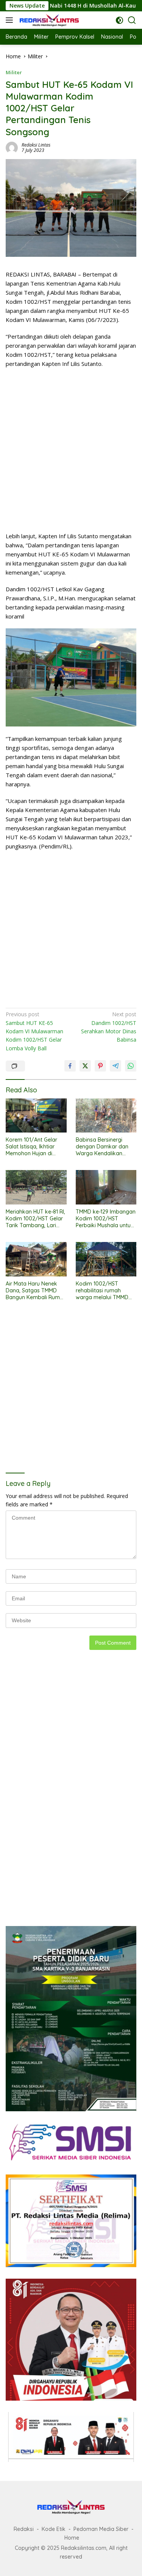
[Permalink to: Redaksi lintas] (12, 147)
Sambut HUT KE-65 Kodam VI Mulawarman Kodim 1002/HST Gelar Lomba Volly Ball (34, 1031)
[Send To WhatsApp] (131, 1066)
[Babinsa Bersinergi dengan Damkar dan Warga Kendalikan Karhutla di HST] (106, 1115)
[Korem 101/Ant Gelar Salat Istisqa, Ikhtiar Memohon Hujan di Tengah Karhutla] (36, 1115)
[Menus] (11, 20)
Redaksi (24, 2529)
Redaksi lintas (36, 145)
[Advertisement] (71, 450)
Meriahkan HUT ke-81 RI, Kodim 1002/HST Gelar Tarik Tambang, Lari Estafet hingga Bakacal (35, 1219)
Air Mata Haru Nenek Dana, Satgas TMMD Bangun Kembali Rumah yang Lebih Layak (36, 1291)
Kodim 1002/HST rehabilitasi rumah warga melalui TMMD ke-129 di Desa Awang (103, 1291)
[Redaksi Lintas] (48, 20)
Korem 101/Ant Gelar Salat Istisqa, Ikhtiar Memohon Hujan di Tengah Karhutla (31, 1147)
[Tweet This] (85, 1066)
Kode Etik (54, 2529)
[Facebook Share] (70, 1066)
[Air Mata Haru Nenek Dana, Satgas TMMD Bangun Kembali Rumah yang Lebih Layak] (36, 1259)
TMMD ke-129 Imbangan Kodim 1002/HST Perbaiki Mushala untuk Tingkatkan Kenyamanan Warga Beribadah (106, 1219)
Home (72, 2538)
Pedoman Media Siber (101, 2529)
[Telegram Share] (115, 1066)
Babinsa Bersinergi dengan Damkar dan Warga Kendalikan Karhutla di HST (102, 1147)
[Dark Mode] (119, 20)
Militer (14, 72)
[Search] (132, 20)
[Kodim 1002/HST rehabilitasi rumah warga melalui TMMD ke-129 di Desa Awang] (106, 1259)
